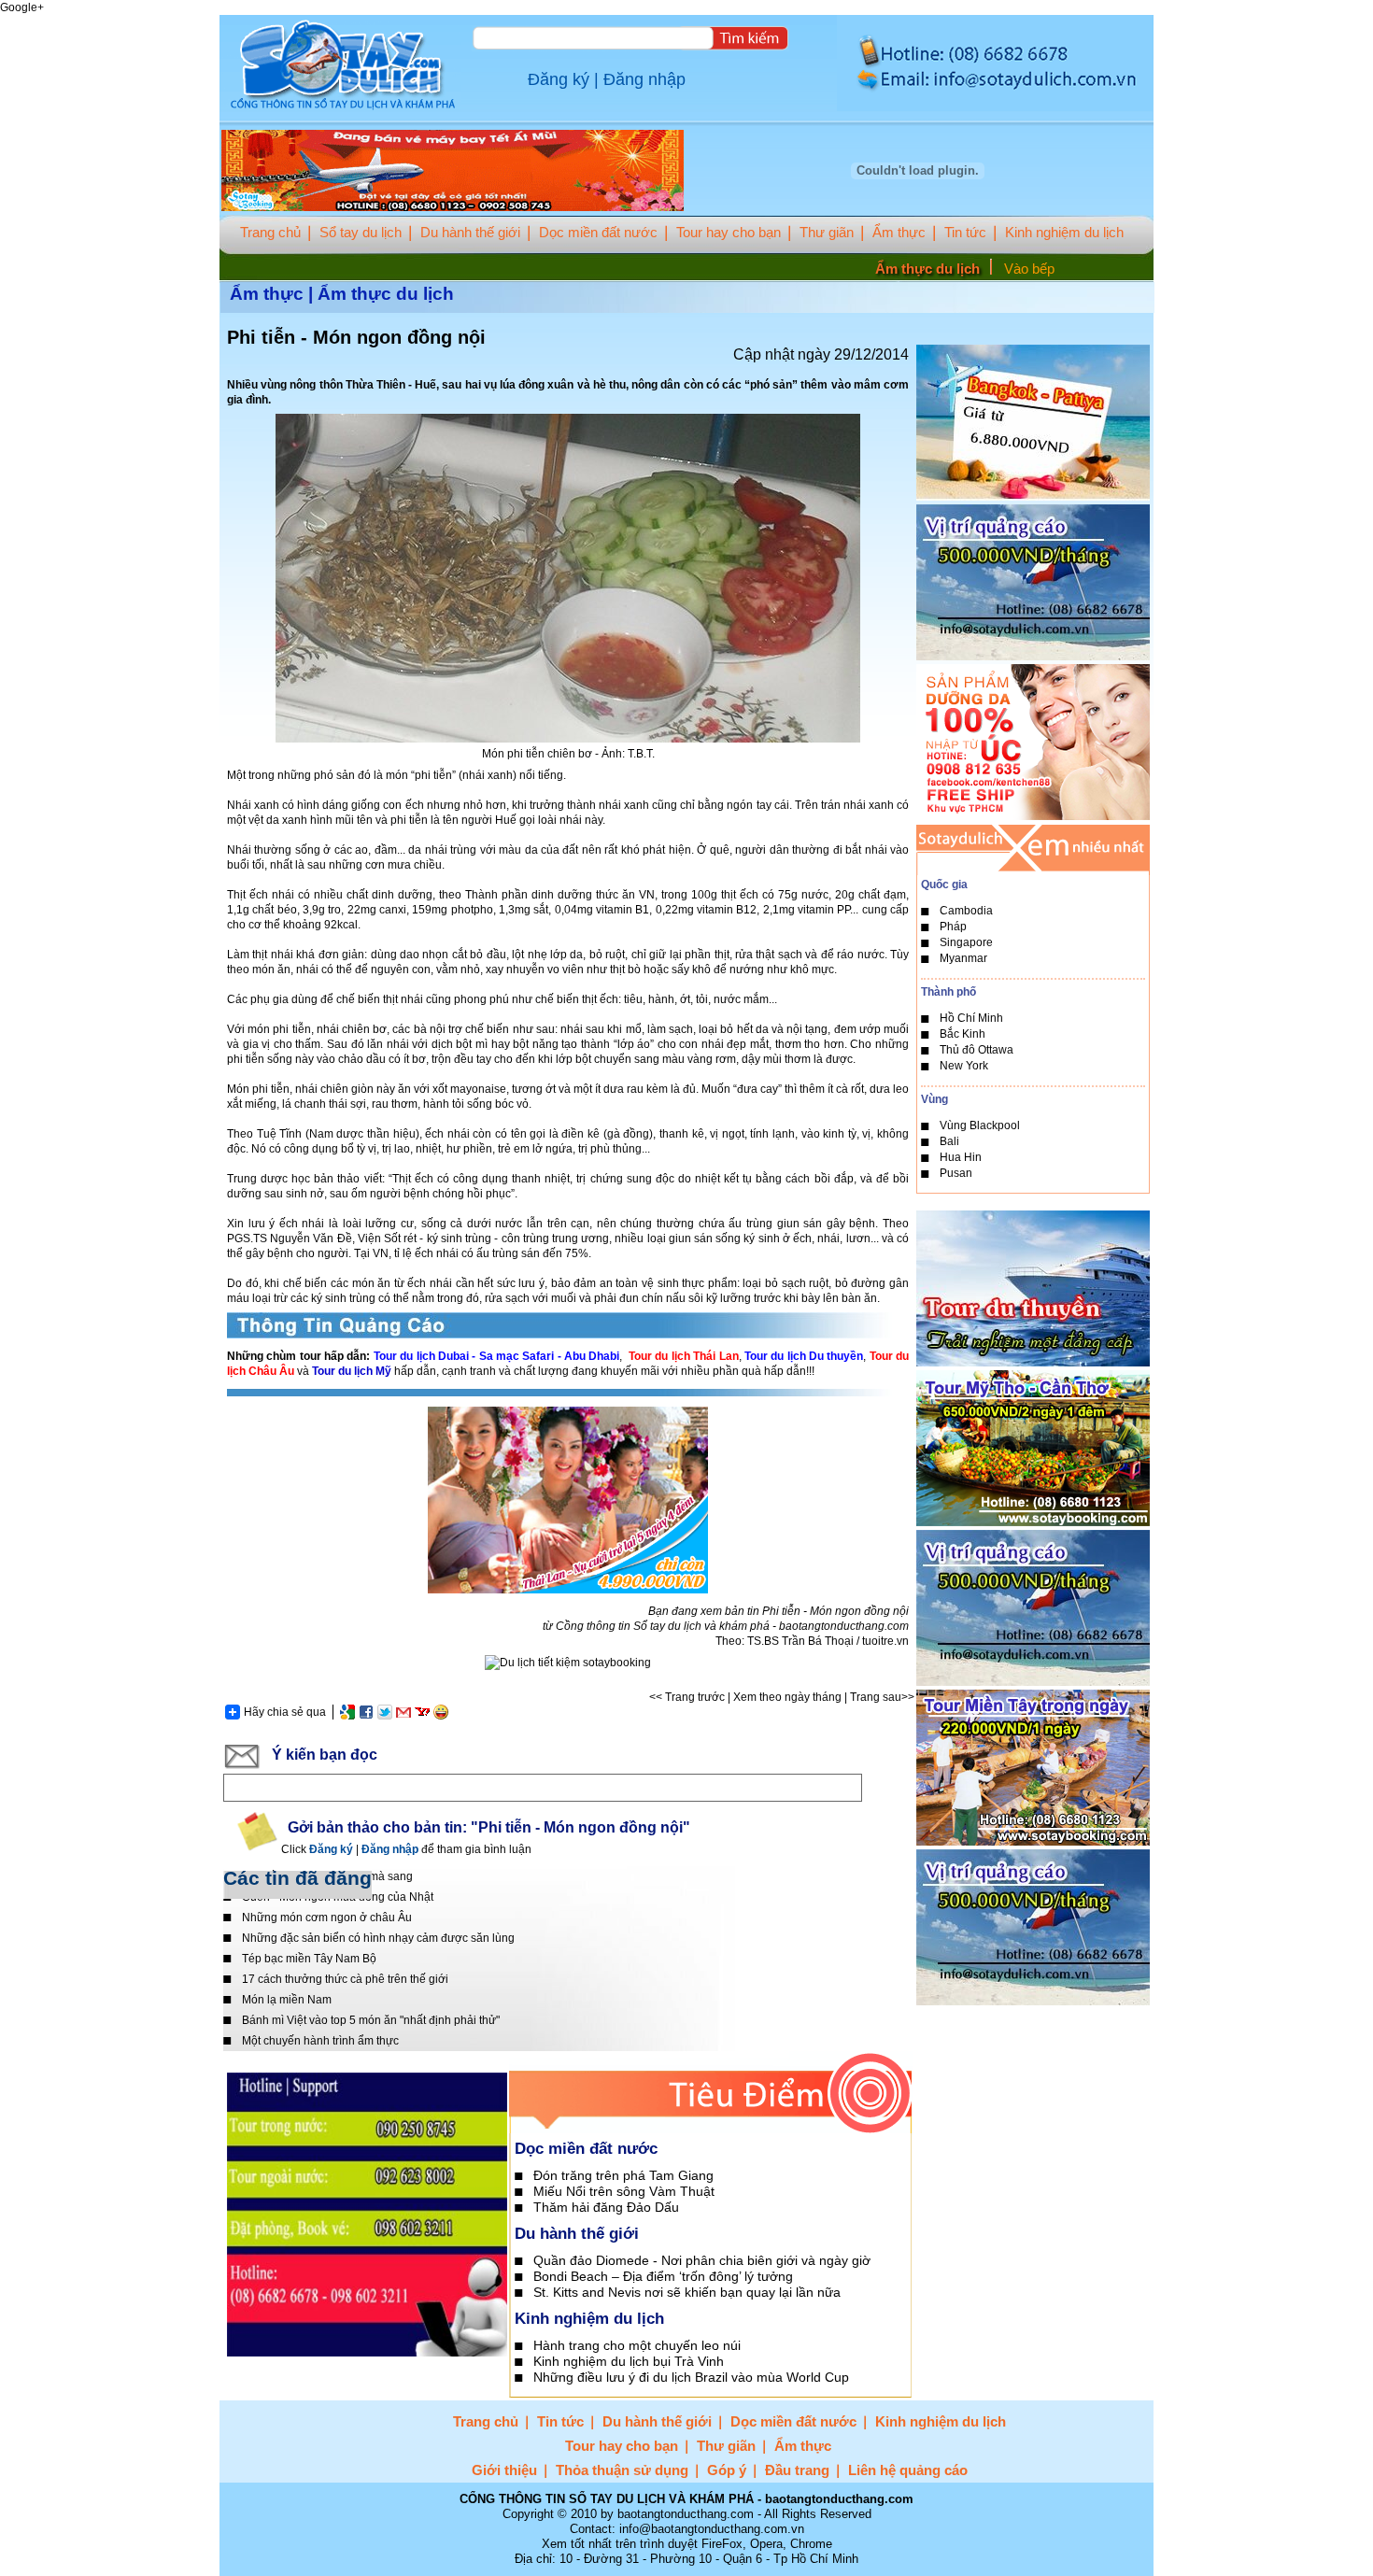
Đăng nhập (644, 79)
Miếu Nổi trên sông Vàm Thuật (624, 2191)
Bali (949, 1141)
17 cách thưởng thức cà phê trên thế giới (345, 1979)
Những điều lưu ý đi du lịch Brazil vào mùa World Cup (691, 2377)
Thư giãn (827, 232)
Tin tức (965, 232)
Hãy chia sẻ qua (285, 1712)
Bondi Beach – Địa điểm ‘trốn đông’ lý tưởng (663, 2276)
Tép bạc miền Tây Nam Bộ (309, 1959)
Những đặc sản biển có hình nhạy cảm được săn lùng (378, 1938)
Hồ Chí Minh (971, 1018)
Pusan (956, 1173)
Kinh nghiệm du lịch (1064, 232)
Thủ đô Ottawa (977, 1050)
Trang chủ (270, 232)
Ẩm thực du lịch (927, 269)
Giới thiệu (504, 2470)
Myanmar (963, 958)
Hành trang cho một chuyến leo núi (637, 2345)
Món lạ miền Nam (287, 2000)
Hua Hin (961, 1157)
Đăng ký (559, 79)
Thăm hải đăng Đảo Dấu (606, 2207)
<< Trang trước (687, 1697)
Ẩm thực (899, 232)
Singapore (966, 942)
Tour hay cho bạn (729, 232)
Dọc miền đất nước (598, 232)
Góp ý (727, 2470)
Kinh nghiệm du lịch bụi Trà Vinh (629, 2361)
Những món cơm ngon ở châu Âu (327, 1918)
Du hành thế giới (470, 232)
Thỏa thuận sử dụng (622, 2470)
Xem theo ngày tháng (787, 1697)
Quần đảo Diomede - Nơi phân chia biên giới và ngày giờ (702, 2260)
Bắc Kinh (963, 1034)
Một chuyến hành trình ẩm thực (320, 2041)
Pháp (953, 927)
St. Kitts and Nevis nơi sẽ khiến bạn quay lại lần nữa (687, 2292)
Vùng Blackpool (980, 1125)
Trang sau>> (882, 1697)
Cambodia (966, 911)
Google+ (22, 7)
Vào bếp (1029, 269)
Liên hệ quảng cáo (908, 2470)
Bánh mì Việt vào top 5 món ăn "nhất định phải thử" (371, 2020)
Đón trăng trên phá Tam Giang (623, 2175)
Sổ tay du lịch (361, 232)
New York (964, 1066)
